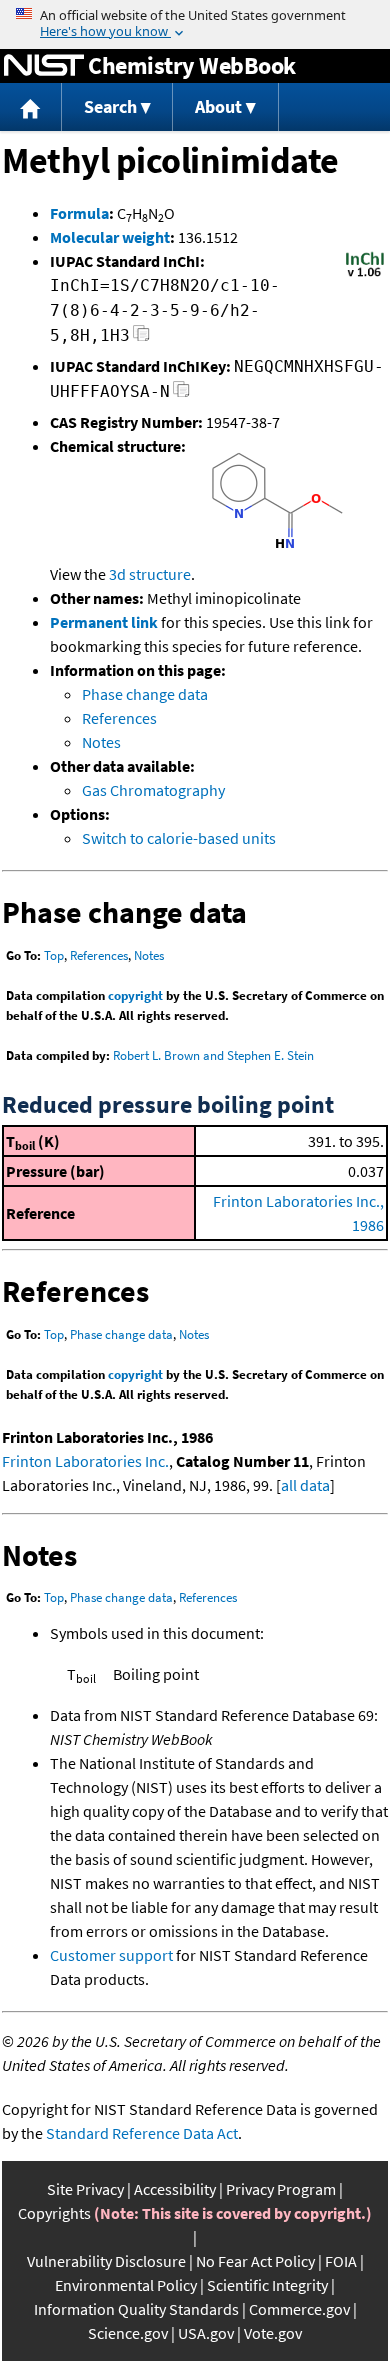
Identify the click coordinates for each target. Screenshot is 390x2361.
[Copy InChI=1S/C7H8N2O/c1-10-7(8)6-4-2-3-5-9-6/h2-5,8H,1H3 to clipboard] (141, 338)
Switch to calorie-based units (179, 838)
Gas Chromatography (153, 790)
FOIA (341, 2261)
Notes (101, 742)
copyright (135, 995)
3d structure (150, 574)
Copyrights (54, 2213)
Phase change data (145, 694)
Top (54, 955)
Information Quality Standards (136, 2309)
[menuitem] (31, 107)
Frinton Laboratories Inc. (85, 1461)
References (119, 718)
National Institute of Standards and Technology (44, 66)
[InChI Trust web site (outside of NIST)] (365, 275)
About (218, 106)
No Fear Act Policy (255, 2261)
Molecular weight (110, 237)
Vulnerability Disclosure (106, 2261)
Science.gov (128, 2333)
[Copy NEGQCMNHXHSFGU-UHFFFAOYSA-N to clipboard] (181, 394)
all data (305, 1485)
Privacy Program (281, 2189)
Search (110, 106)
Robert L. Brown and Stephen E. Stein (213, 1055)
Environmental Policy (126, 2285)
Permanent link (104, 622)
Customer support (111, 1955)
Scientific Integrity (267, 2285)
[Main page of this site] (31, 107)
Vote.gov (273, 2333)
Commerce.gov (299, 2309)
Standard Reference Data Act (142, 2133)
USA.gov (206, 2333)
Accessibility (175, 2189)
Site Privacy (85, 2189)
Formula (79, 213)
